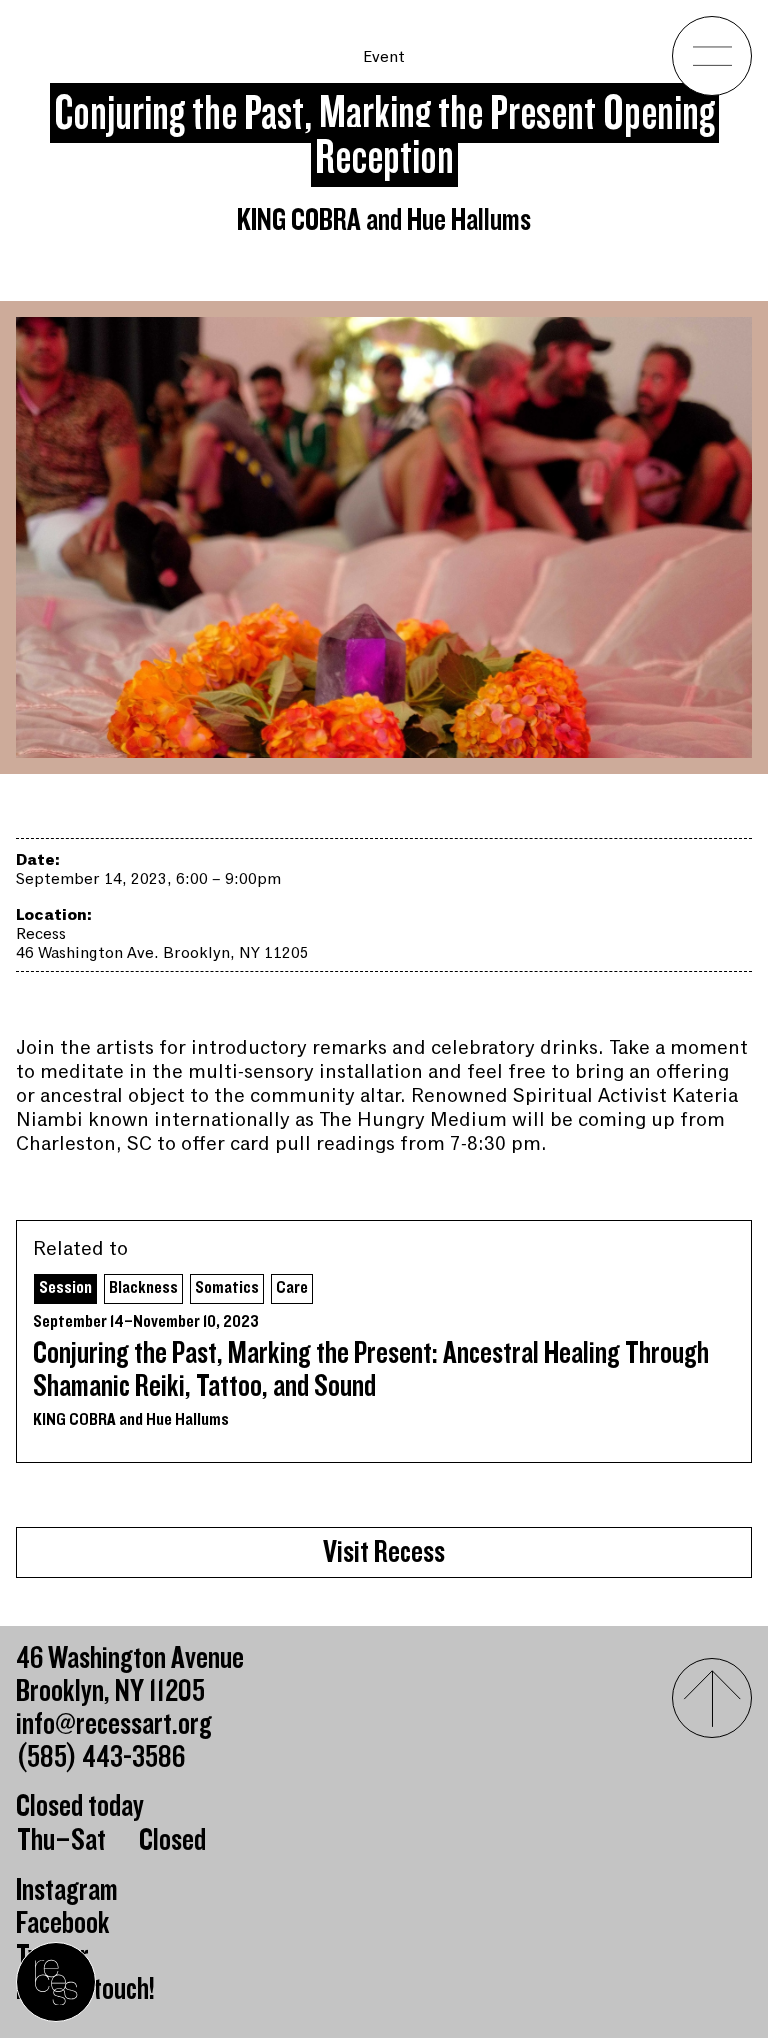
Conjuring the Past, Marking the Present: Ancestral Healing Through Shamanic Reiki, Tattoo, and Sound (371, 1370)
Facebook (63, 1923)
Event (384, 57)
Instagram (67, 1890)
